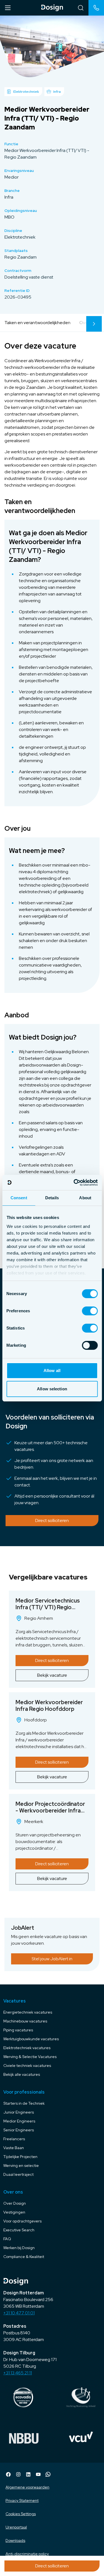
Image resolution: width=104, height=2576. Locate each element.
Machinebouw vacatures (25, 2021)
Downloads (15, 2540)
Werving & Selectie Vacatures (30, 2057)
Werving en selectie (21, 2166)
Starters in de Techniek (24, 2103)
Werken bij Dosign (19, 2248)
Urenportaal (16, 2527)
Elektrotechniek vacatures (27, 2048)
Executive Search (19, 2230)
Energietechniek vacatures (28, 2012)
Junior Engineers (19, 2112)
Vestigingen (14, 2212)
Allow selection (52, 1389)
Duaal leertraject (18, 2174)
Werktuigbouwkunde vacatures (31, 2039)
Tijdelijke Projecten (20, 2157)
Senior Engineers (19, 2130)
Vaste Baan (14, 2148)
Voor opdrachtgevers (22, 2221)
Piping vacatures (18, 2030)
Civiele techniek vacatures (27, 2066)
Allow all (52, 1370)
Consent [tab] (19, 1198)
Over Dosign (15, 2203)
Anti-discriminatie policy (27, 2554)
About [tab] (85, 1198)
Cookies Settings (21, 2514)
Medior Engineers (19, 2121)
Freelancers (14, 2139)
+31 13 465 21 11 (18, 2373)
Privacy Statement (22, 2500)
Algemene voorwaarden (27, 2487)
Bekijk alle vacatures (22, 2074)
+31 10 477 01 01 (19, 2313)
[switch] (90, 1311)
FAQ (7, 2239)
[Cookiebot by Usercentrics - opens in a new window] (74, 1183)
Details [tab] (52, 1198)
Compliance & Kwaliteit (24, 2257)
